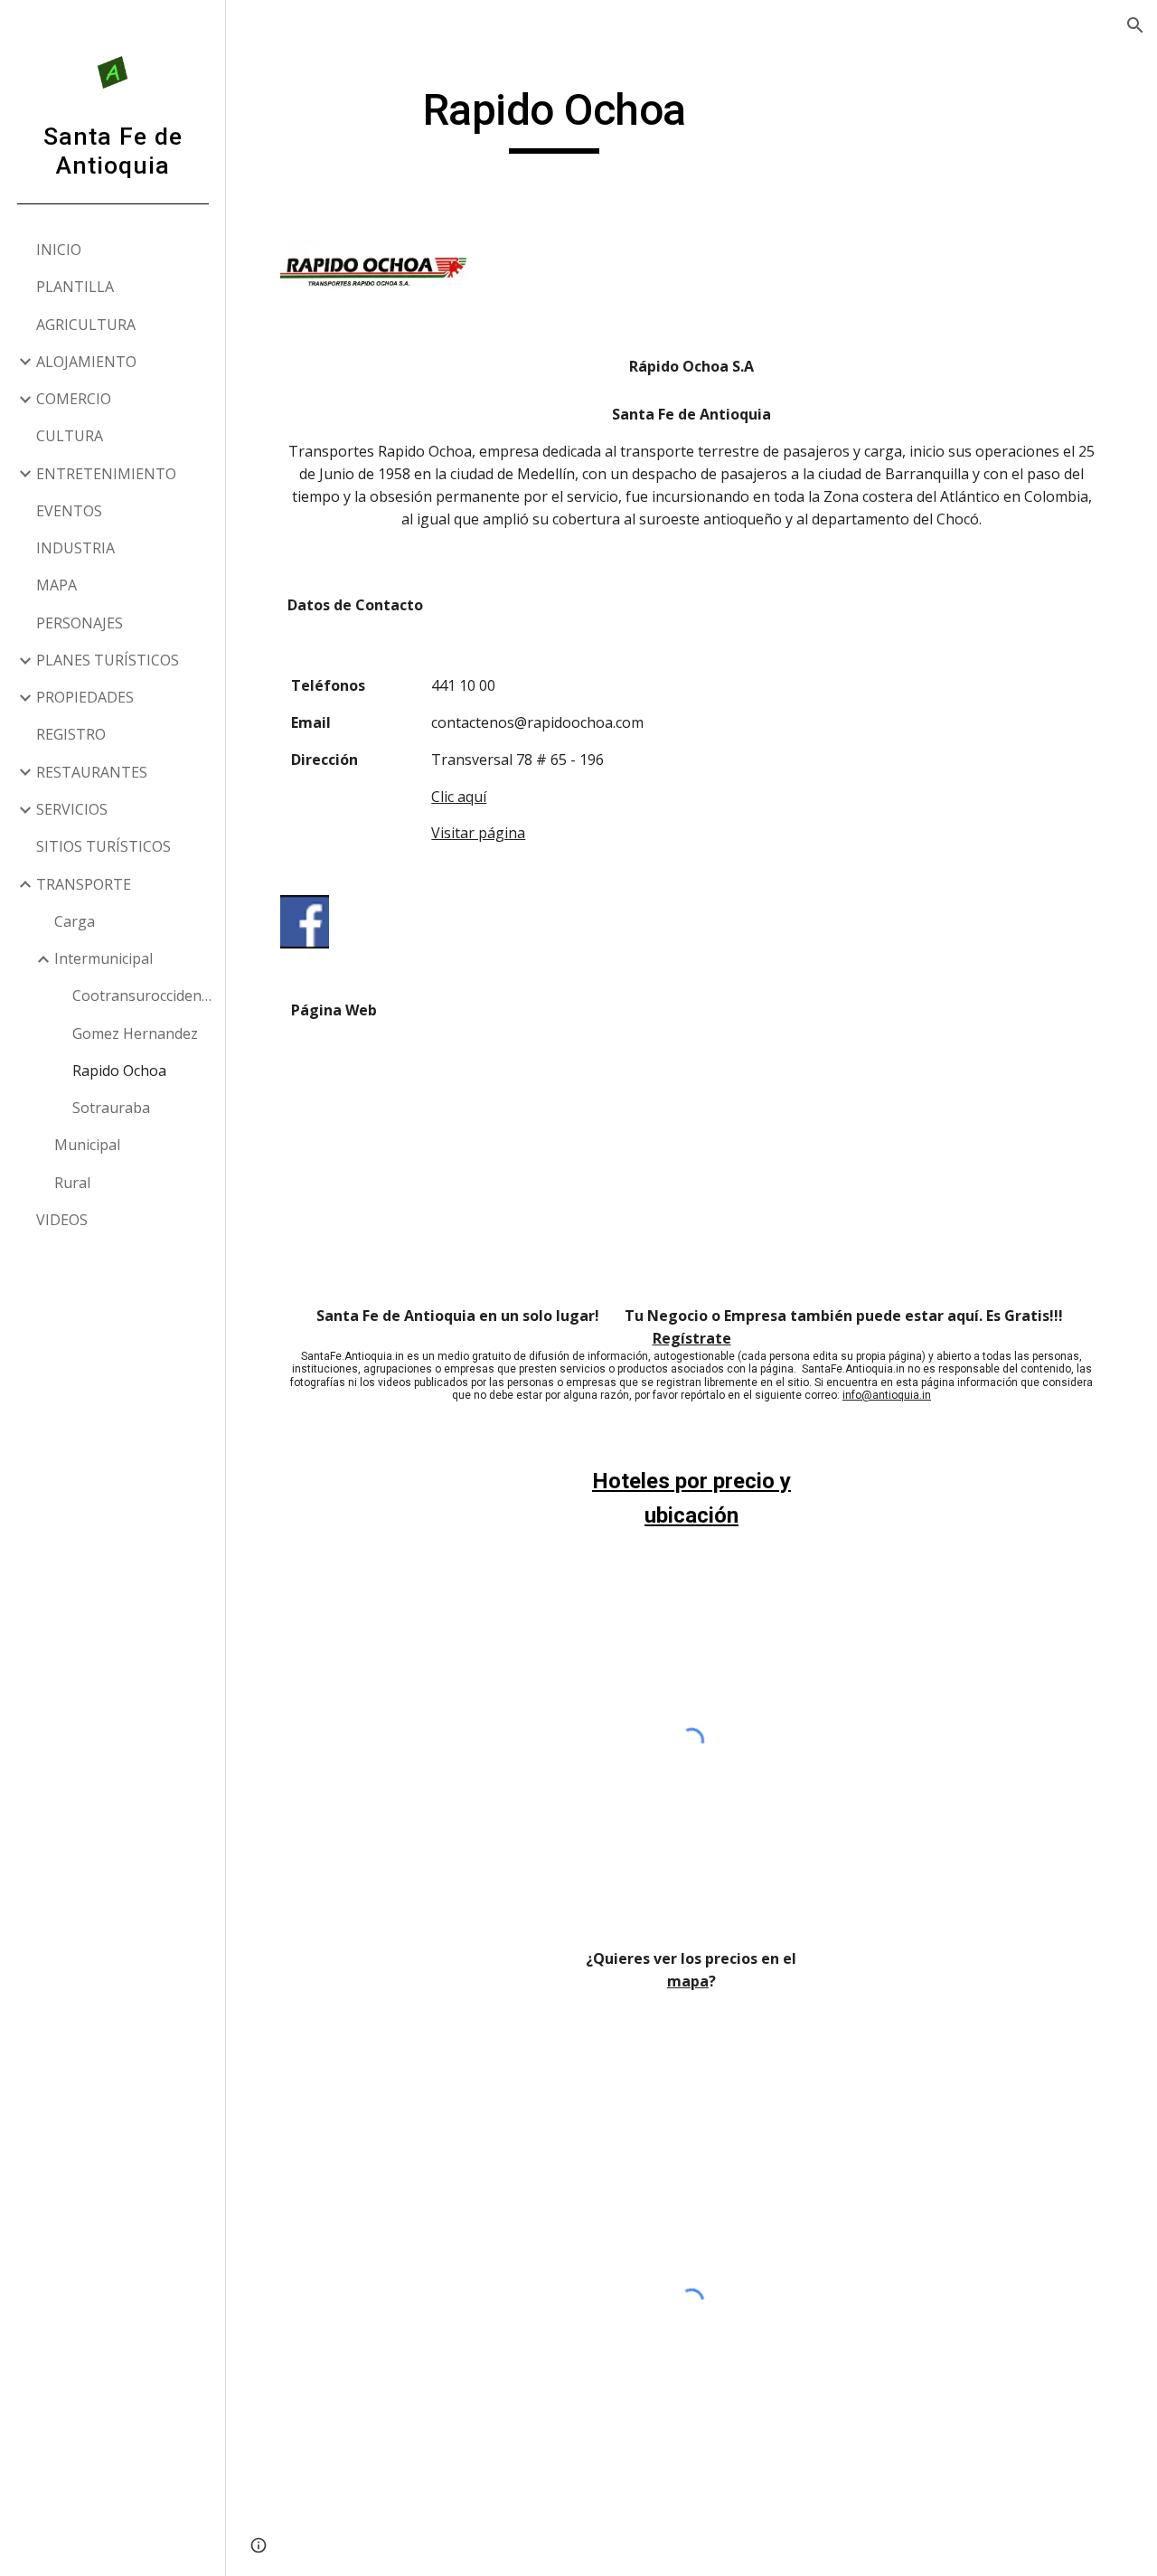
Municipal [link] (87, 1145)
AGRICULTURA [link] (86, 325)
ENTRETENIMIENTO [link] (106, 474)
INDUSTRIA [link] (75, 548)
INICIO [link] (59, 250)
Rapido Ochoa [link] (119, 1071)
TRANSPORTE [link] (84, 884)
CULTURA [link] (70, 436)
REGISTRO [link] (71, 734)
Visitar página (478, 833)
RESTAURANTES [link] (92, 772)
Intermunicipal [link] (103, 958)
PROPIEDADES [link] (85, 697)
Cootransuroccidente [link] (143, 995)
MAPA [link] (56, 585)
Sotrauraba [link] (111, 1108)
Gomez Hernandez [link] (135, 1033)
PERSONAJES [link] (80, 623)
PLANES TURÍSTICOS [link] (108, 660)
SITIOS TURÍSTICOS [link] (103, 846)
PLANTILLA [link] (75, 287)
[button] (1135, 25)
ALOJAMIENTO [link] (86, 362)
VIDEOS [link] (62, 1220)
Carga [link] (75, 921)
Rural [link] (72, 1183)
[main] (555, 118)
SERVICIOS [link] (72, 809)
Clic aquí (459, 797)
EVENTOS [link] (69, 511)
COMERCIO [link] (74, 399)
